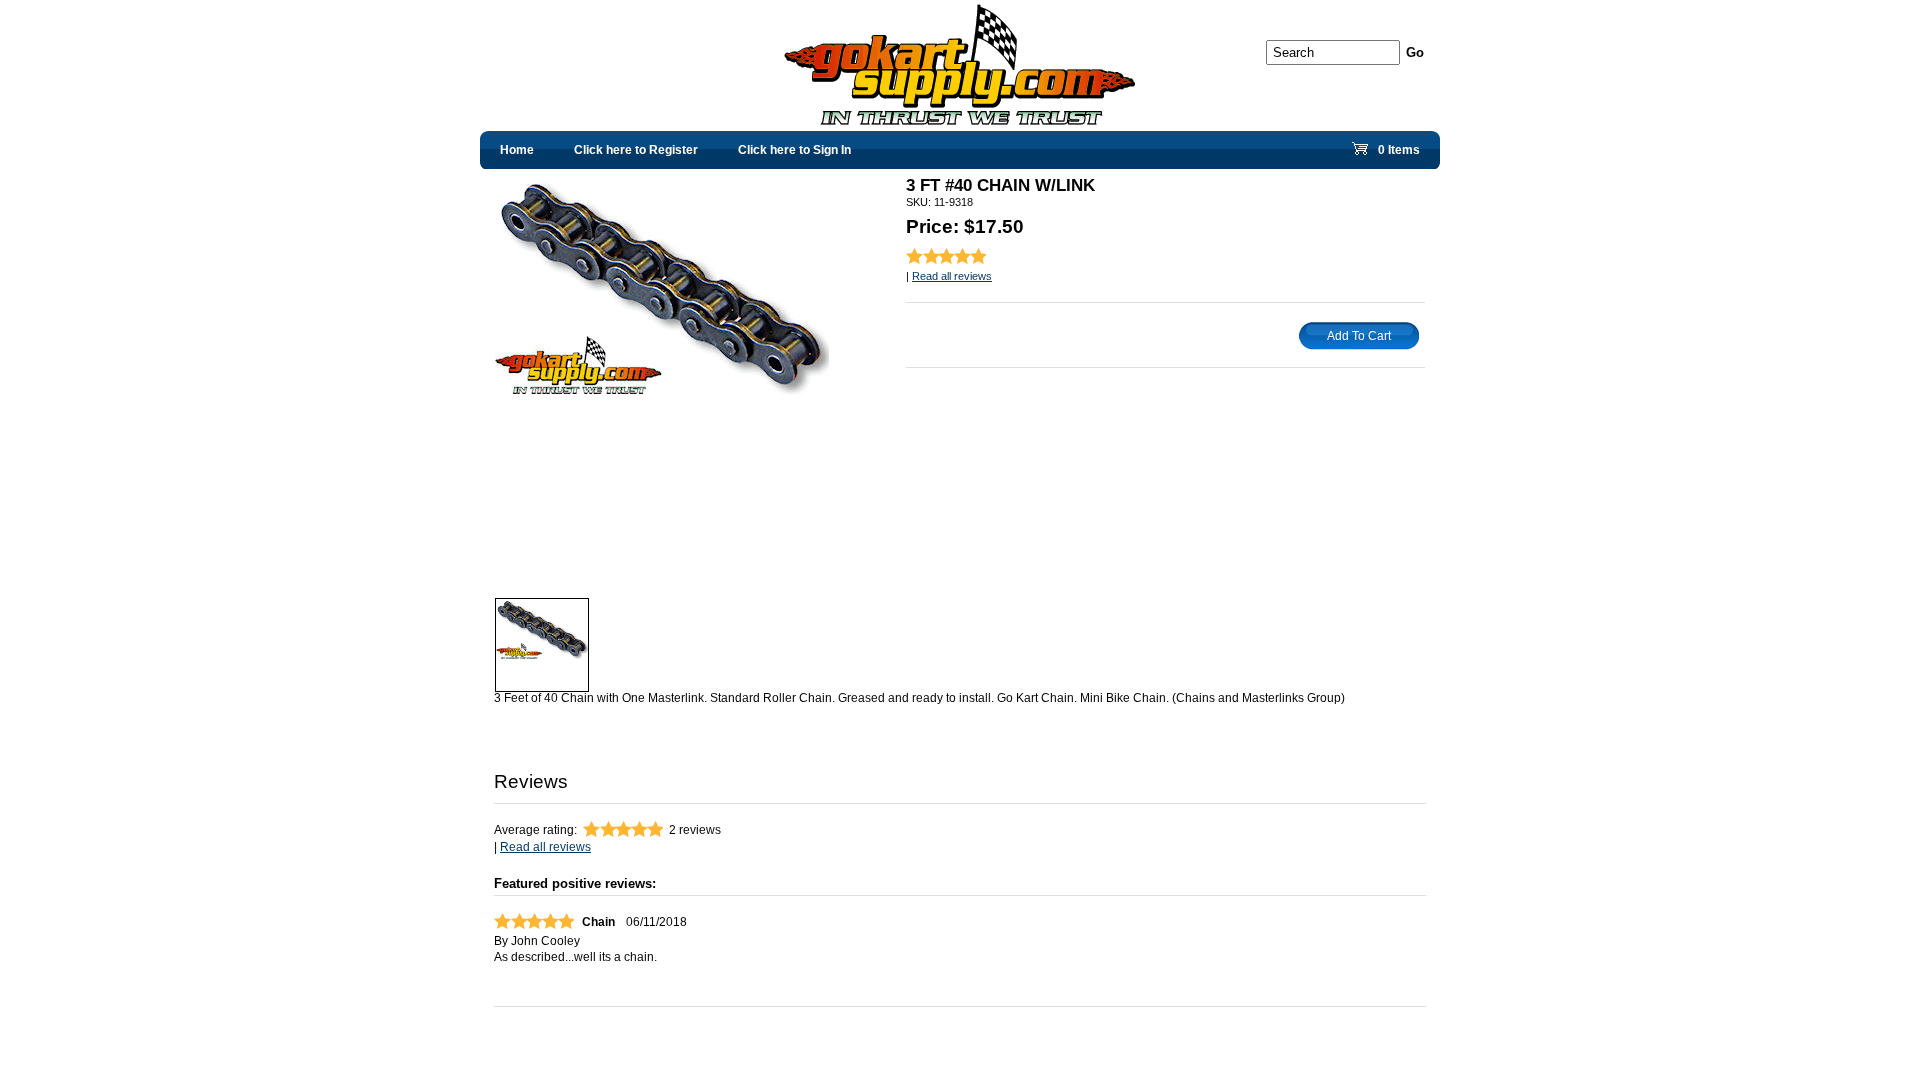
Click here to (636, 150)
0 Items (1397, 154)
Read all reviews (952, 276)
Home (517, 150)
